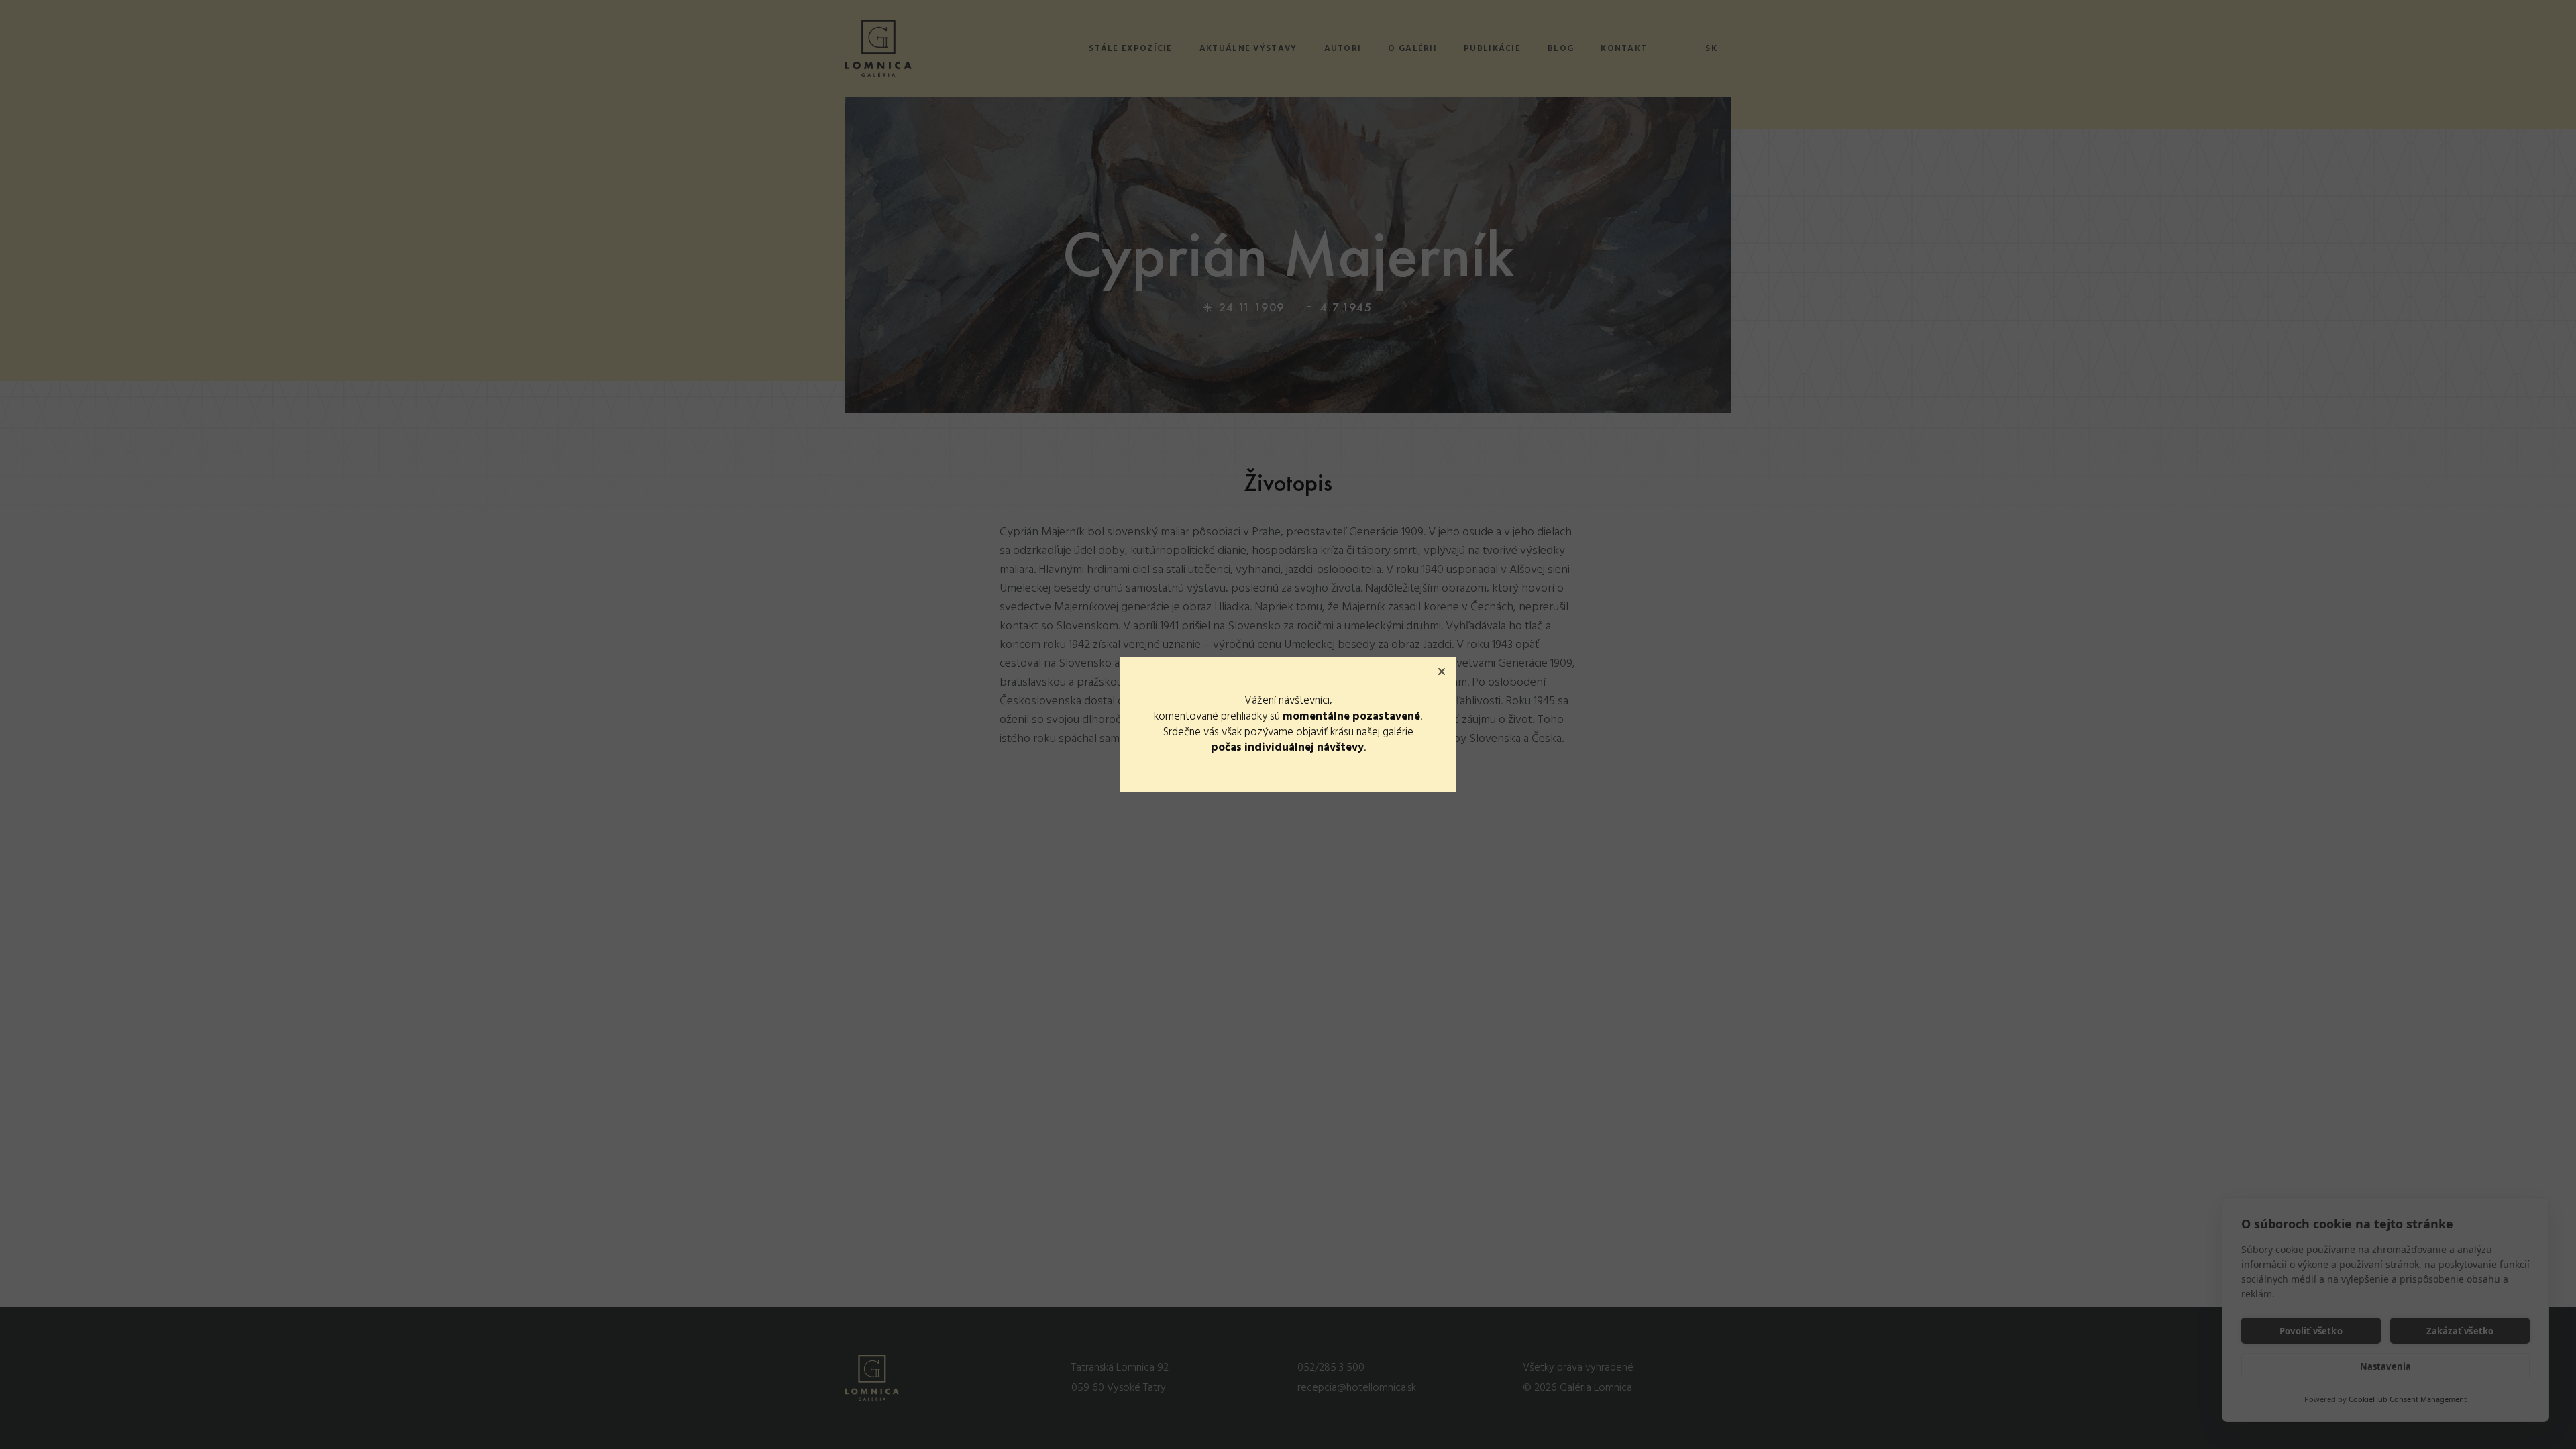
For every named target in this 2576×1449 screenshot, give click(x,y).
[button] (1442, 672)
